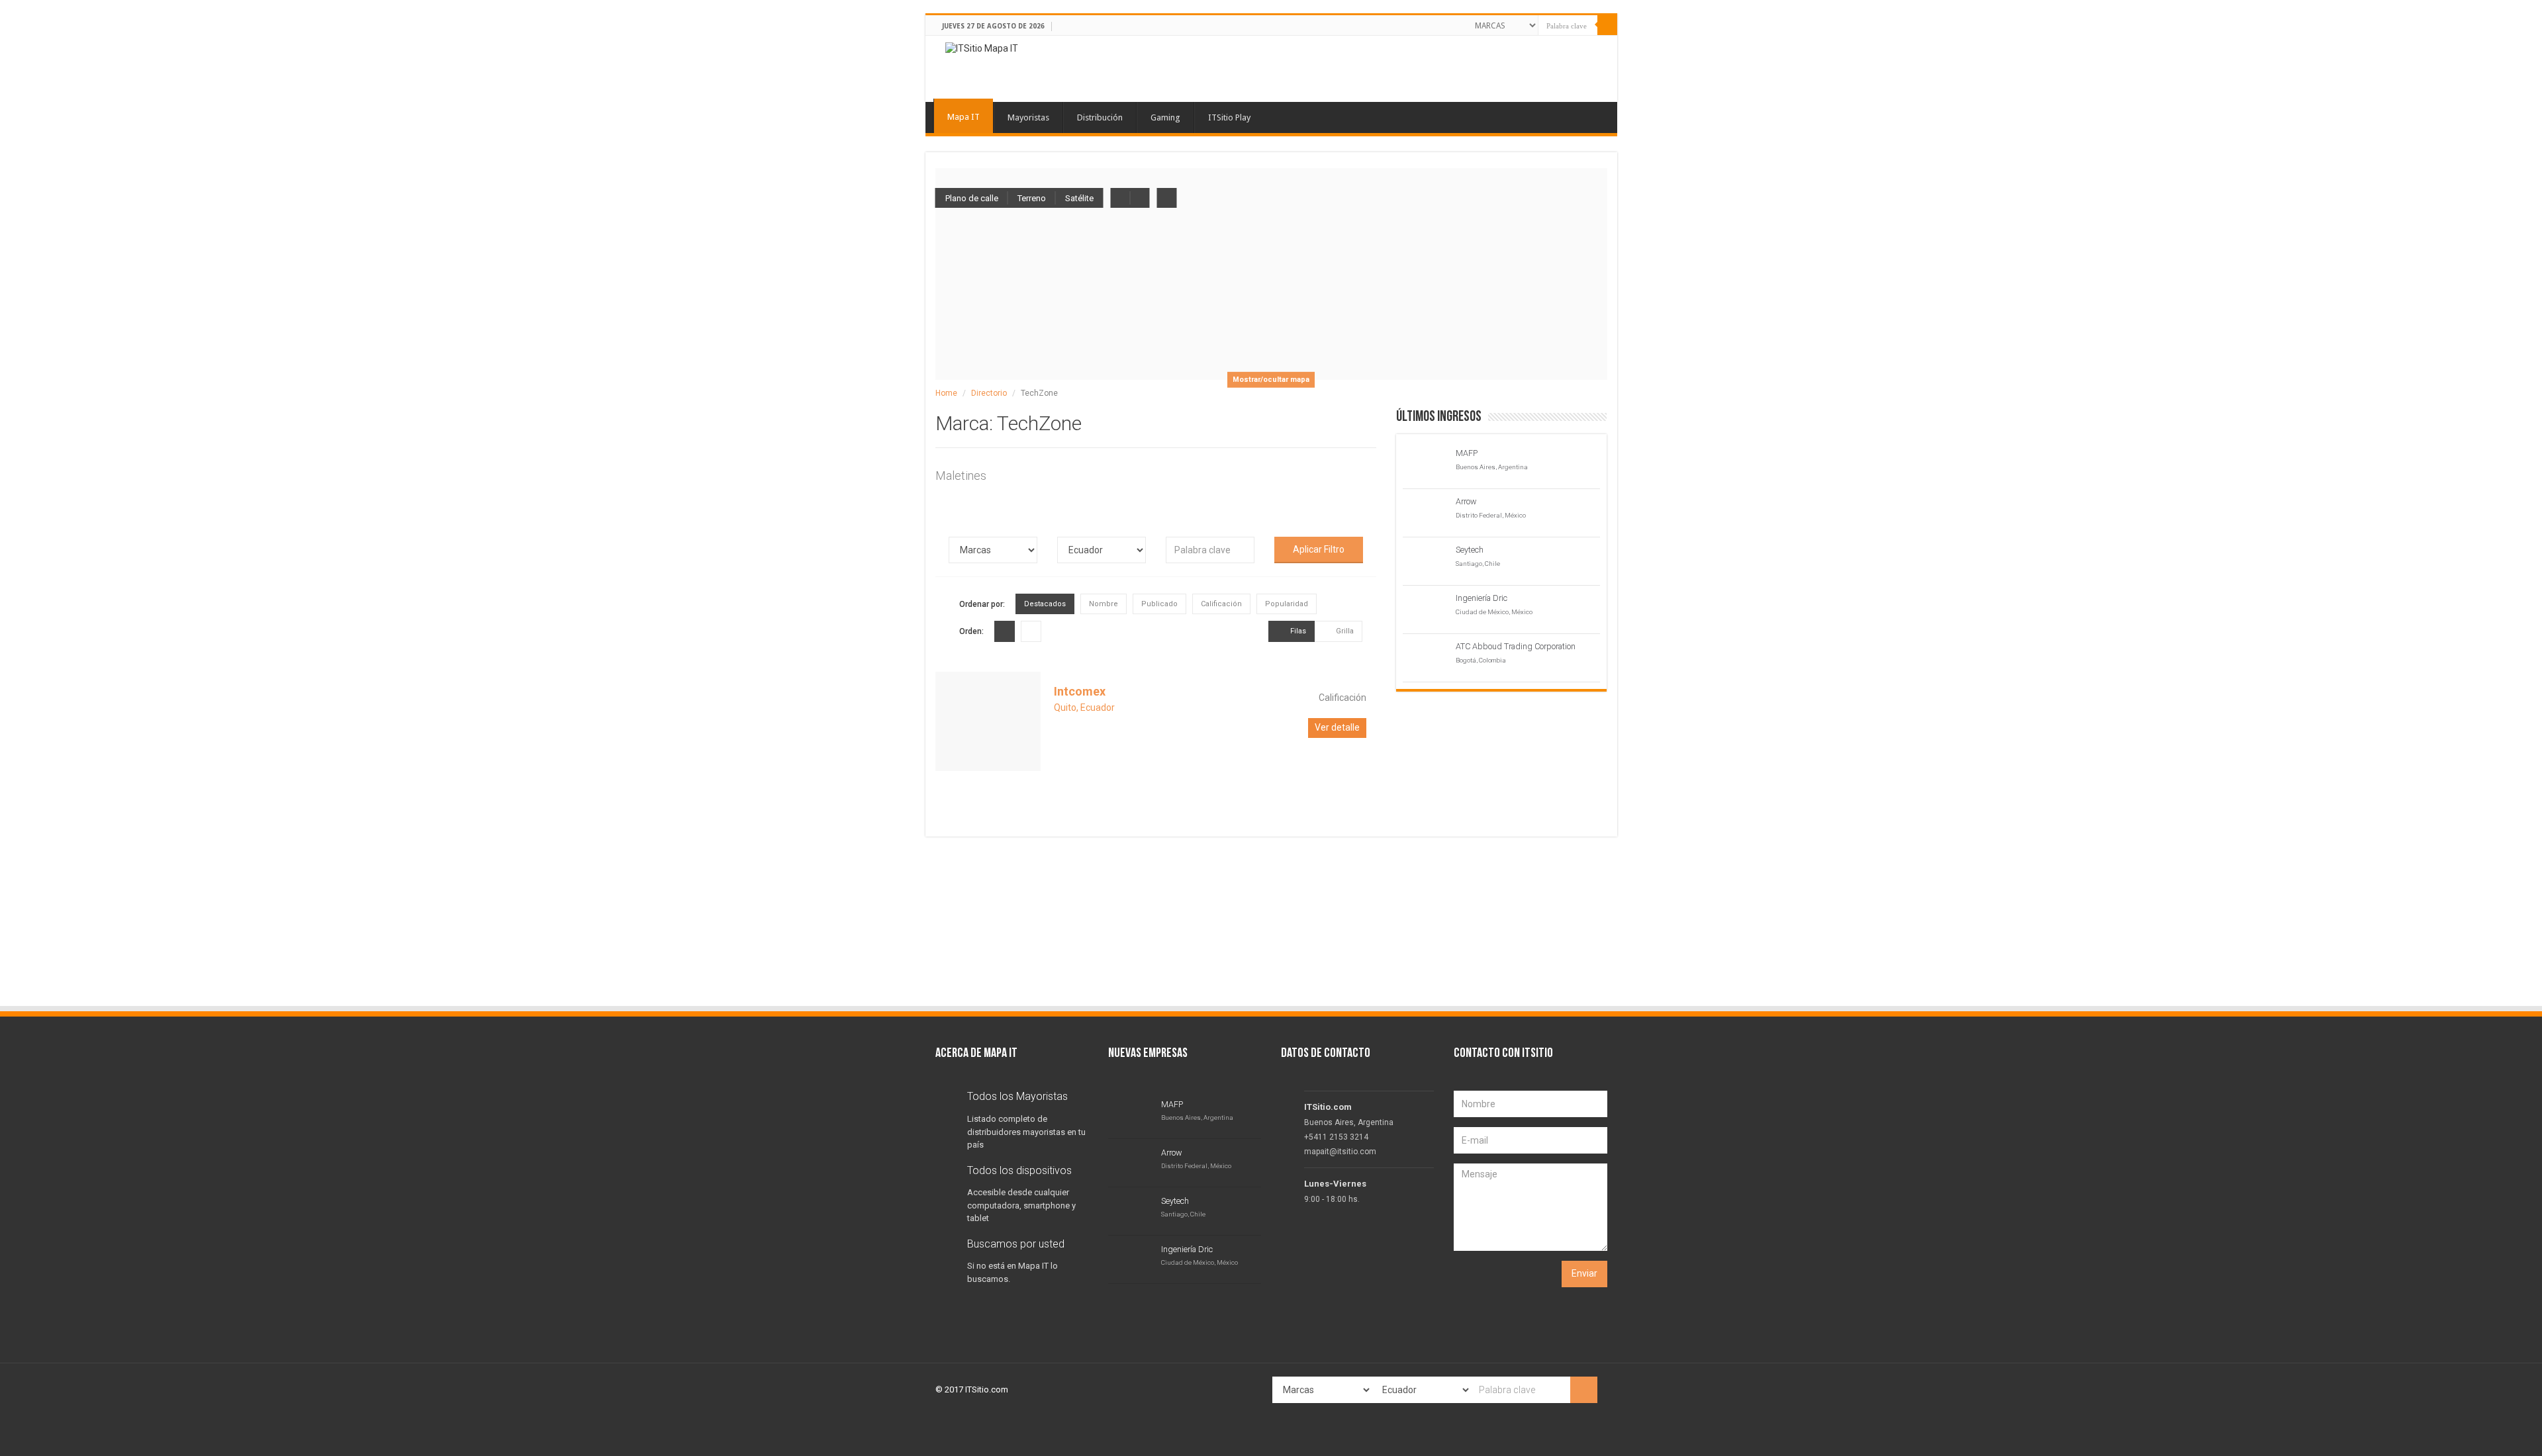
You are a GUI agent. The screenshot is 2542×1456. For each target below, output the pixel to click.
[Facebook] (1414, 24)
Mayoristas (1028, 117)
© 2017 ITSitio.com (972, 1389)
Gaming (1165, 117)
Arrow (1466, 501)
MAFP (1467, 453)
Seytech (1470, 550)
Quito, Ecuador (1084, 707)
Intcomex (1080, 691)
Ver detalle (1337, 727)
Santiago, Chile (1478, 564)
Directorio (989, 393)
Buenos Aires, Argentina (1492, 467)
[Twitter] (1426, 24)
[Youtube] (1450, 24)
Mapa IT (964, 117)
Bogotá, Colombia (1481, 660)
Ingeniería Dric (1482, 598)
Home (946, 393)
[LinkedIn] (1438, 24)
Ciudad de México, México (1494, 612)
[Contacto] (1462, 24)
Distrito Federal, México (1491, 515)
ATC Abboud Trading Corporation (1516, 646)
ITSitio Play (1229, 117)
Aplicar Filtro (1319, 549)
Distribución (1100, 117)
